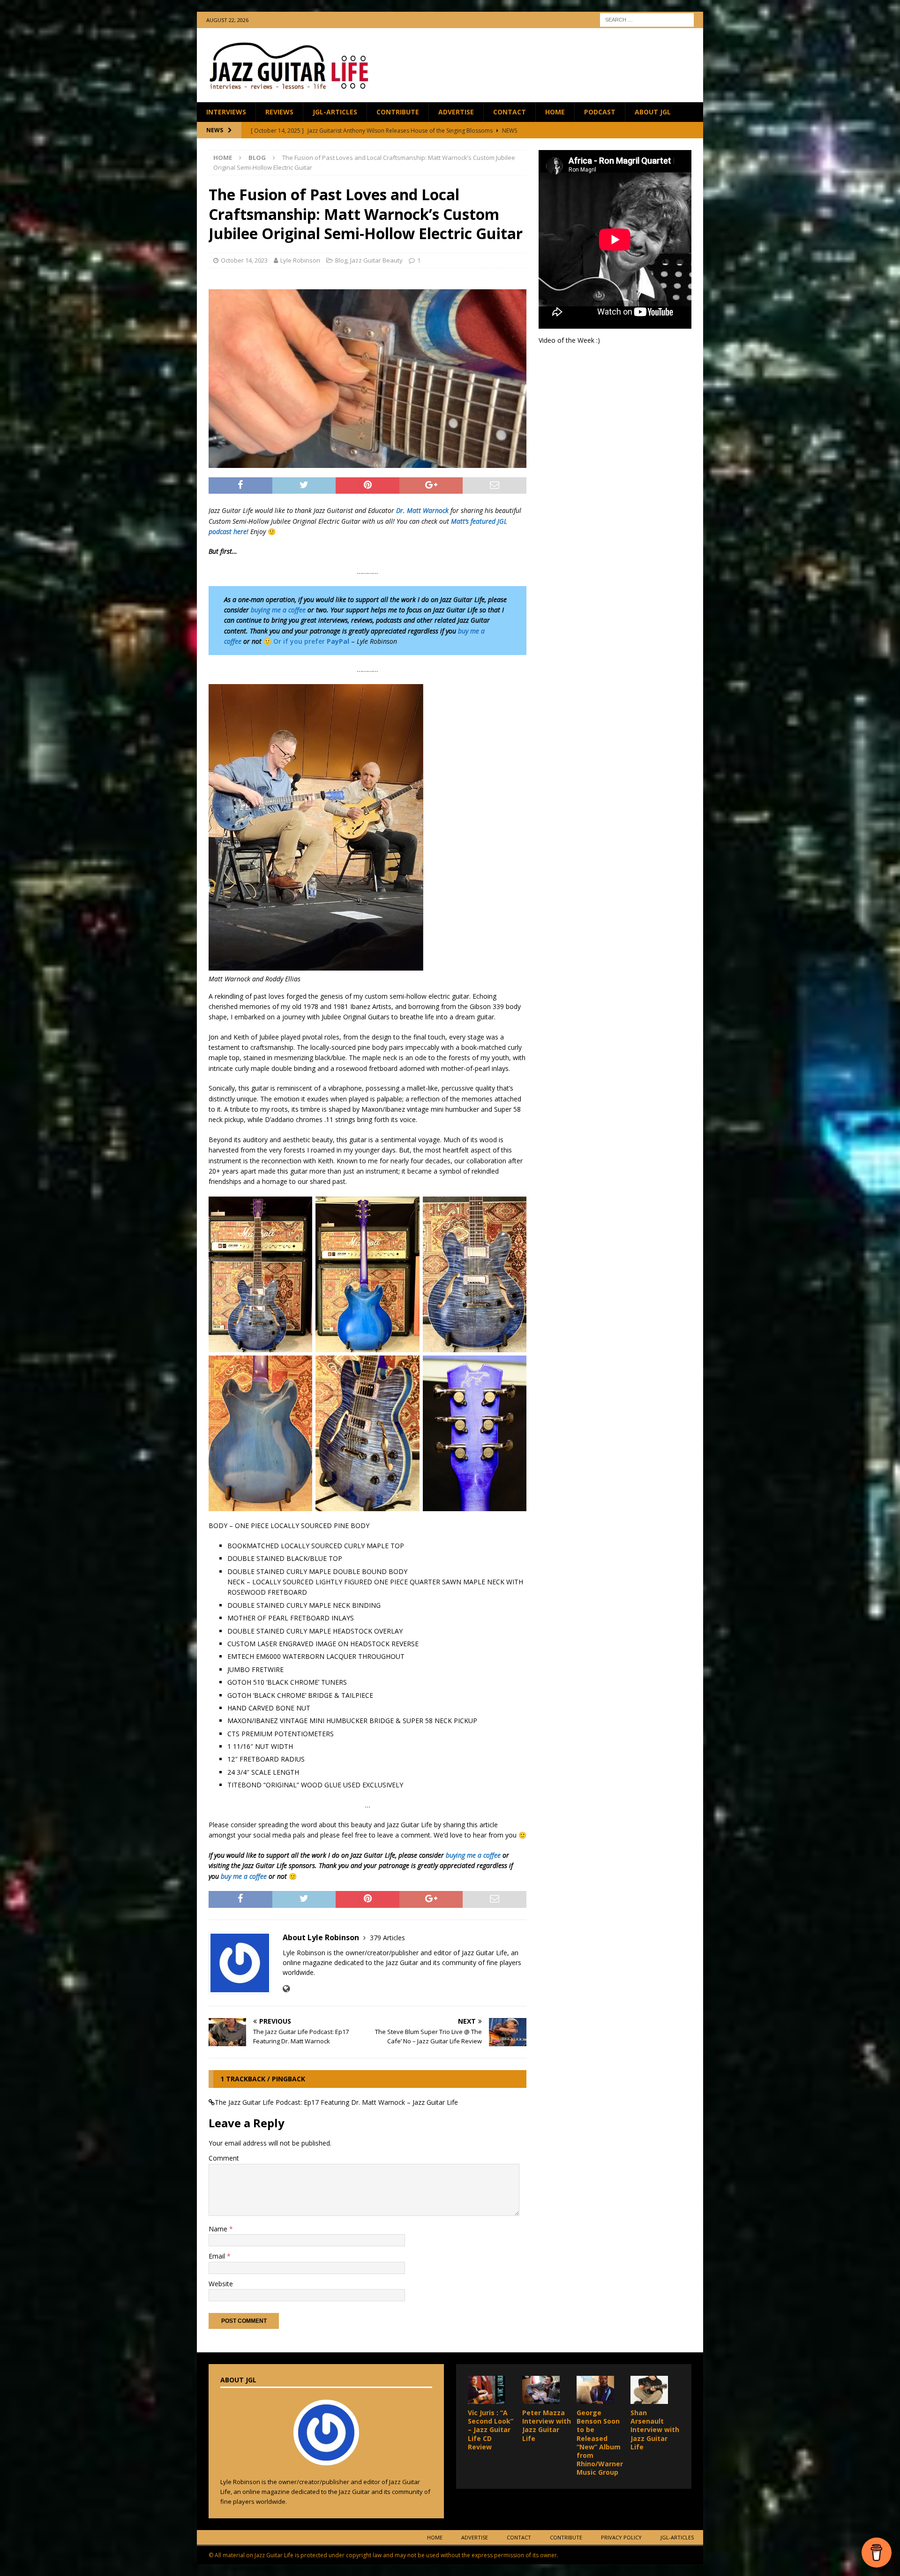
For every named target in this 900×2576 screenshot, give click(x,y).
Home (555, 112)
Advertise (456, 112)
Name (219, 2229)
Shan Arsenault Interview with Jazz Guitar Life (655, 2430)
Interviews (226, 112)
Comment (224, 2158)
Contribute (398, 112)
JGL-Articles (335, 112)
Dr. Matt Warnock (422, 510)
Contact (510, 112)
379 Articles (387, 1938)
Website (221, 2284)
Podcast (600, 112)
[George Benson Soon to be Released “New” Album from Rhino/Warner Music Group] (595, 2390)
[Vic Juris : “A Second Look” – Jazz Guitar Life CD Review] (487, 2390)
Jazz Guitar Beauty (376, 260)
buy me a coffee (244, 1876)
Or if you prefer (311, 641)
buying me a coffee (278, 610)
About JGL (653, 112)
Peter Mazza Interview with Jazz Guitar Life (547, 2425)
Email (218, 2256)
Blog (341, 260)
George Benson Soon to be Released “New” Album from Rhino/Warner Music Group (600, 2442)
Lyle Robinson (300, 260)
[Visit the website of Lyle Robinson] (286, 1989)
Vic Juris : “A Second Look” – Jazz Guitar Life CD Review (491, 2430)
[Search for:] (647, 19)
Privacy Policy (621, 2537)
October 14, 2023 (244, 260)
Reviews (279, 112)
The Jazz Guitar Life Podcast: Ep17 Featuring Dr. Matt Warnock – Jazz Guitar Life (336, 2102)
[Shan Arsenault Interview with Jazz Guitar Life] (649, 2390)
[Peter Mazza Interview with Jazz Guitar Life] (541, 2390)
